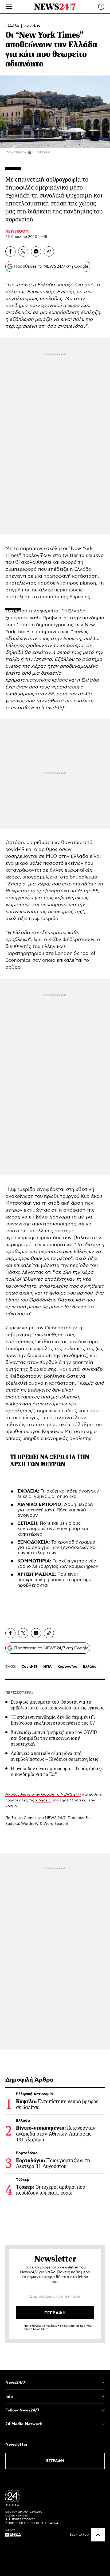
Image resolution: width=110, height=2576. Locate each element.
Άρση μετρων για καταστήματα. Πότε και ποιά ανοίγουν (56, 1510)
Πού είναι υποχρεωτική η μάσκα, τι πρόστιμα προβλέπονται (54, 1580)
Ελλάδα (13, 26)
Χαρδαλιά (51, 1363)
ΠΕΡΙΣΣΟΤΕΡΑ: (19, 1693)
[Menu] (9, 7)
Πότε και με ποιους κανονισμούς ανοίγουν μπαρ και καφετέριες (53, 1529)
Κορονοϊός (67, 1667)
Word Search (55, 1824)
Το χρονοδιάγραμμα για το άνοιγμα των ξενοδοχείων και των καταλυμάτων (57, 1548)
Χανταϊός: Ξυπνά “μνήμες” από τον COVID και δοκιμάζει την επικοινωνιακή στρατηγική (54, 1738)
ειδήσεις (43, 1800)
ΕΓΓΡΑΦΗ (55, 2461)
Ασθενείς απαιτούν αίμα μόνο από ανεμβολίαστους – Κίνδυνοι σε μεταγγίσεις (54, 1756)
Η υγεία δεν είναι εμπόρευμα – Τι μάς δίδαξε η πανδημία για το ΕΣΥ (57, 1771)
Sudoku (12, 1824)
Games (30, 1818)
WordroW (30, 1824)
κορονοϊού (50, 306)
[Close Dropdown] (103, 2382)
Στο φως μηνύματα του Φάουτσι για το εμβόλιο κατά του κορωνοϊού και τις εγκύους (58, 1705)
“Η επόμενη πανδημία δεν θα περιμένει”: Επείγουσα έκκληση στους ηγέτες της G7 (53, 1720)
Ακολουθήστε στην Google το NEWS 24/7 (43, 1795)
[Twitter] (23, 251)
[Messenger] (36, 251)
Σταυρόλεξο (79, 1818)
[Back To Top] (98, 2535)
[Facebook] (10, 251)
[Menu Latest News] (101, 7)
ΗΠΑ (48, 1667)
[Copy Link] (49, 251)
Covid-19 (32, 26)
